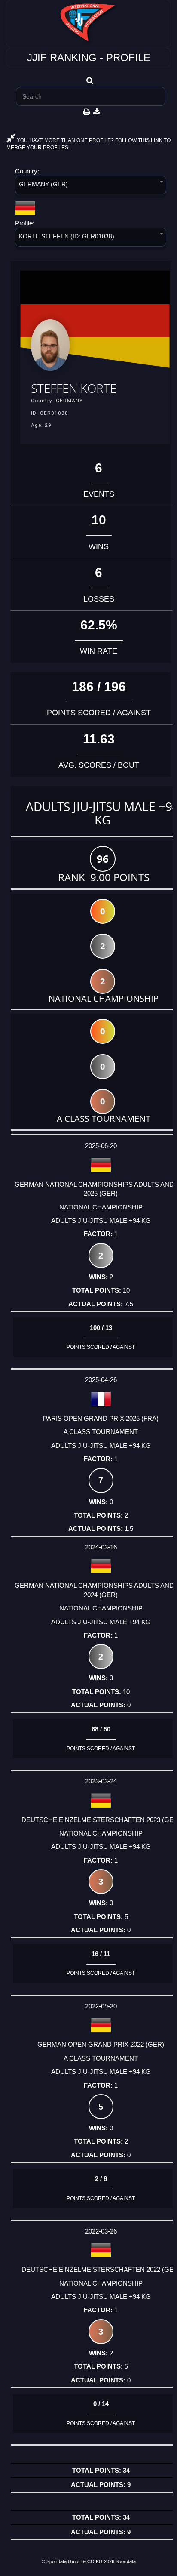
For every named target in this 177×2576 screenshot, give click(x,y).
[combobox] (91, 187)
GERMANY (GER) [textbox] (43, 184)
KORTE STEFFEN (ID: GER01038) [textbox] (67, 236)
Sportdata (126, 2561)
